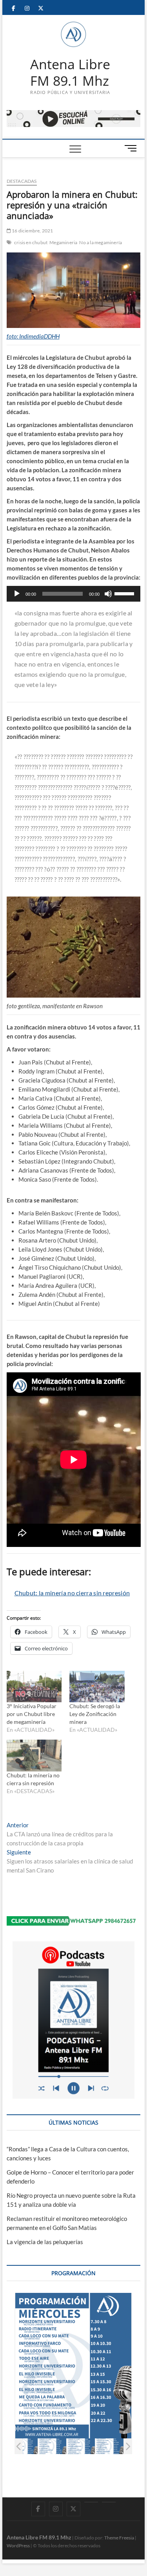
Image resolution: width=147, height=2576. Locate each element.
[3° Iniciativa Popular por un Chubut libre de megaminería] (34, 1687)
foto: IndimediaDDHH (33, 336)
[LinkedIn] (91, 2502)
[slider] (125, 593)
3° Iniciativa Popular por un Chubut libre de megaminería (32, 1714)
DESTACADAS (22, 181)
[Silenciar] (108, 594)
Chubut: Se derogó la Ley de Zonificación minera (95, 1714)
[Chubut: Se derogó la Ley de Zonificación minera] (97, 1687)
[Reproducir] (17, 594)
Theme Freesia (119, 2538)
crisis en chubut (31, 242)
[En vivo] (109, 2502)
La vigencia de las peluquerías (45, 2242)
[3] (81, 2446)
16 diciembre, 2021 (32, 231)
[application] (74, 594)
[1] (24, 2446)
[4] (110, 2446)
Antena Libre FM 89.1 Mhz (70, 73)
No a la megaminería (101, 242)
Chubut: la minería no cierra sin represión (72, 1593)
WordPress (18, 2546)
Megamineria (63, 242)
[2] (52, 2446)
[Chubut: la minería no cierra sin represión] (34, 1756)
